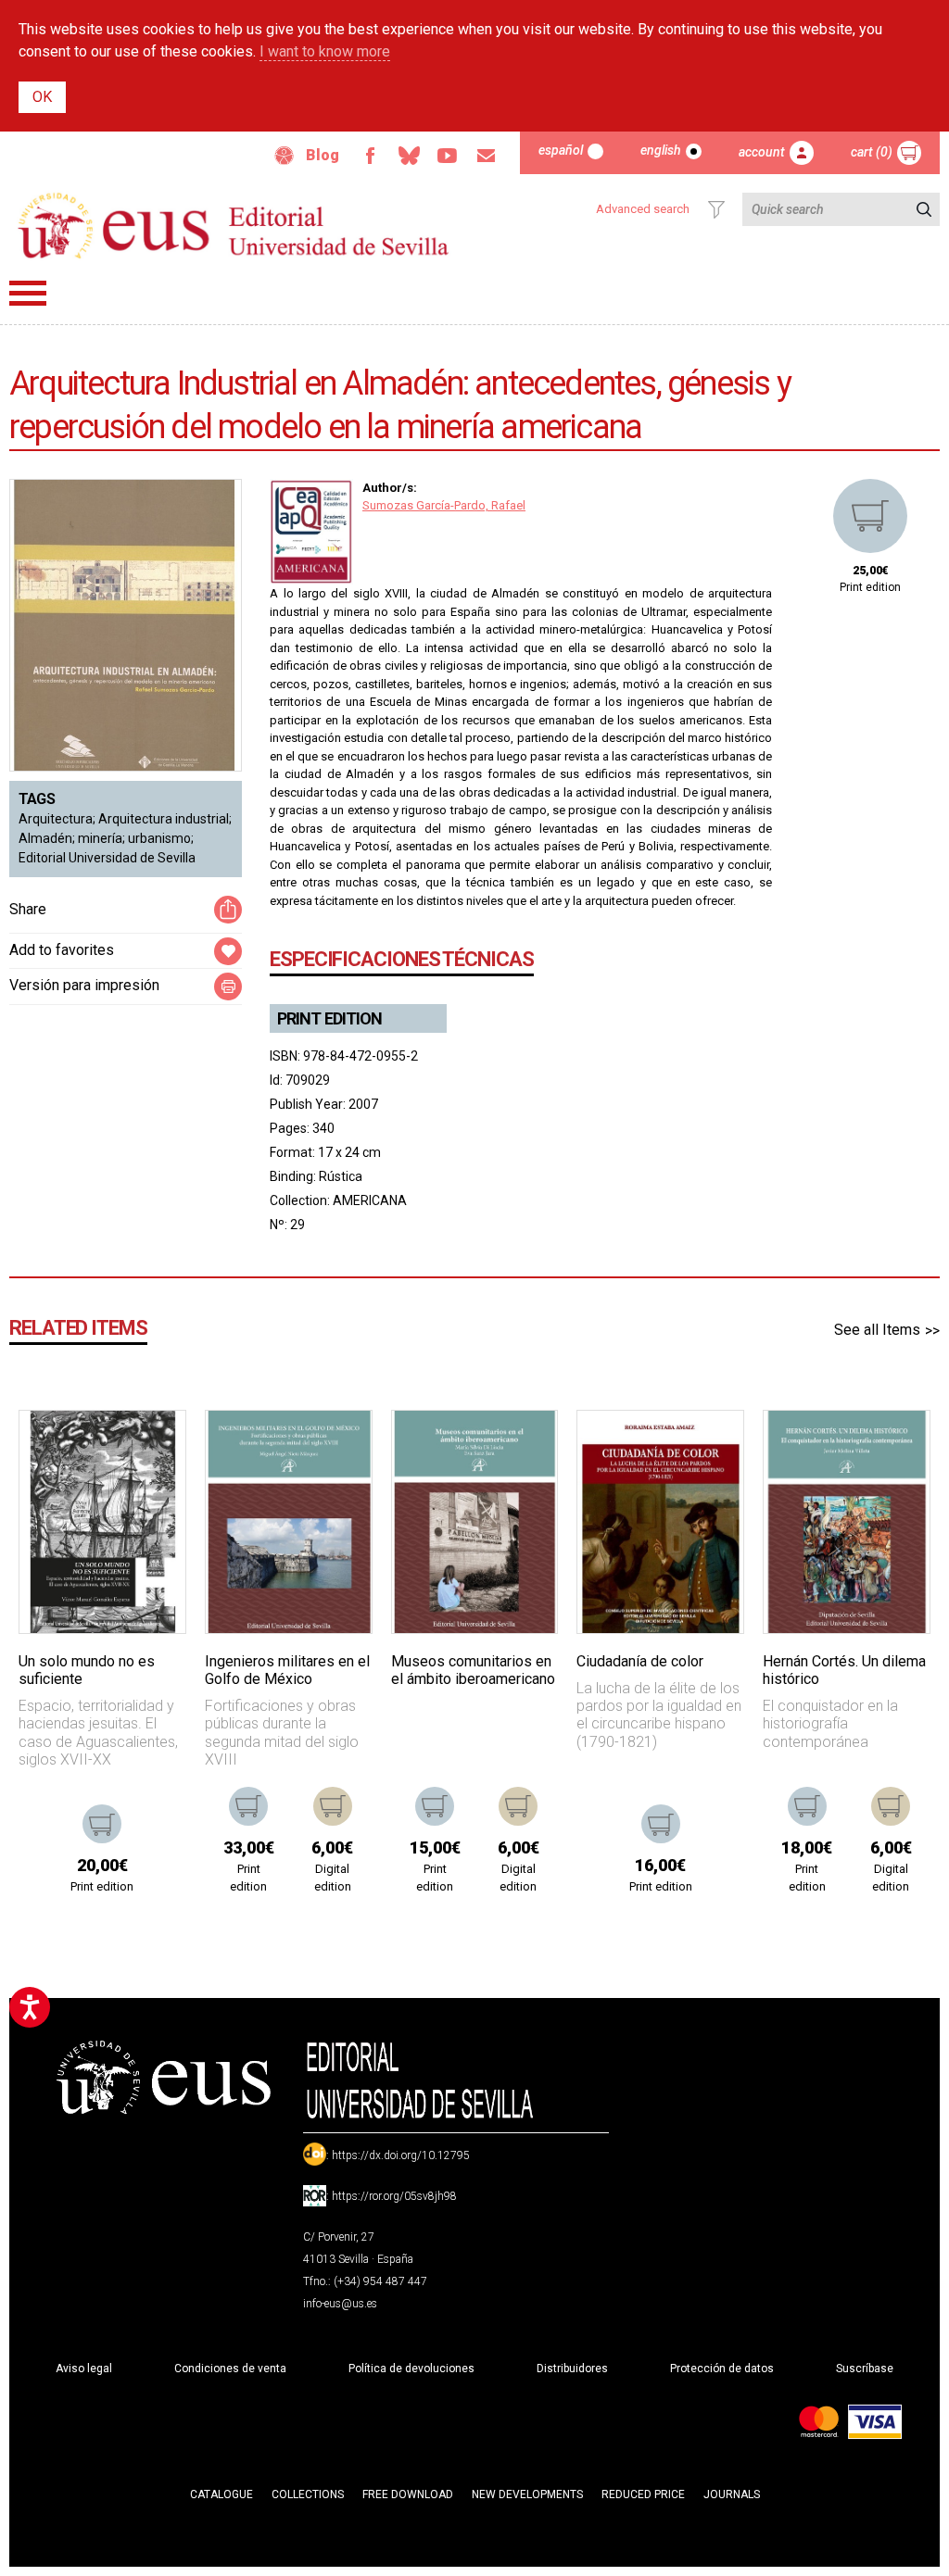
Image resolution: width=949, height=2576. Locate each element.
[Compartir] (228, 910)
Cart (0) (872, 152)
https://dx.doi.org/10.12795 (401, 2155)
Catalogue (221, 2494)
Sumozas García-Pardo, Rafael (444, 505)
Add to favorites (62, 950)
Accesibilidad (285, 156)
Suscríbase (865, 2369)
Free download (408, 2494)
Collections (308, 2494)
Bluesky (409, 156)
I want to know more (325, 51)
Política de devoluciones (411, 2369)
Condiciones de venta (230, 2369)
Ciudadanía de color (640, 1661)
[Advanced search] (716, 209)
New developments (527, 2494)
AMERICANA (370, 1200)
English (661, 150)
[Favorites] (148, 1448)
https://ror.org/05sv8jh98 (394, 2196)
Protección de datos (722, 2369)
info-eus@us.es (340, 2304)
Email (487, 156)
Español (561, 150)
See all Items (877, 1330)
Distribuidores (572, 2369)
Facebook (370, 156)
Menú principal (28, 293)
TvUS (448, 156)
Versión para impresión (84, 985)
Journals (732, 2494)
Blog (323, 155)
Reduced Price (643, 2494)
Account (762, 152)
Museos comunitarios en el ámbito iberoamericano (473, 1670)
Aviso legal (84, 2369)
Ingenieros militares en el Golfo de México (287, 1670)
